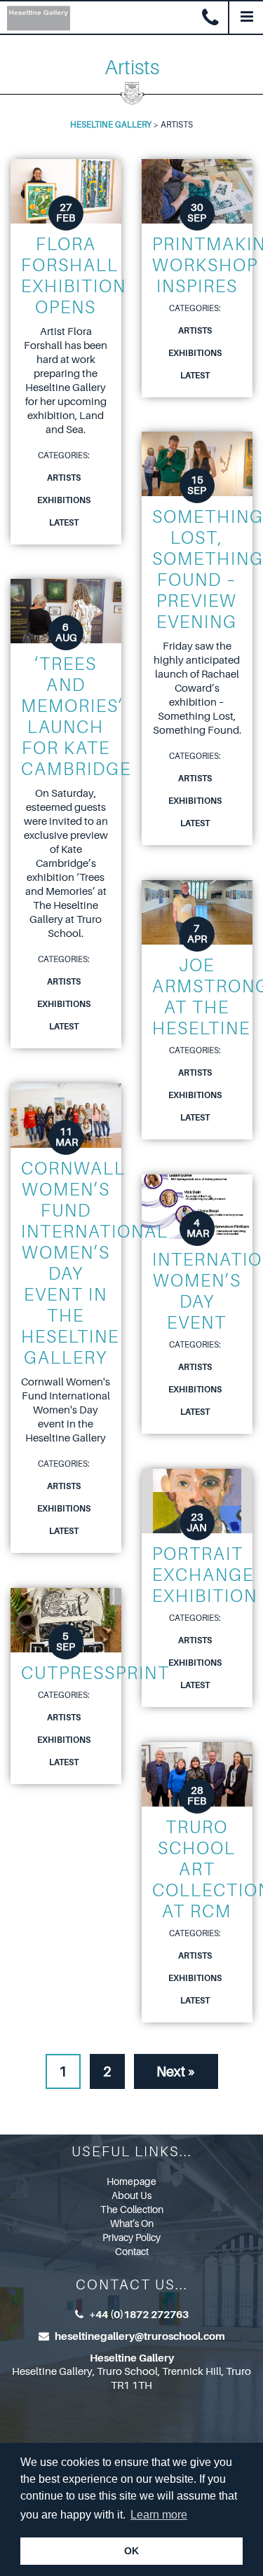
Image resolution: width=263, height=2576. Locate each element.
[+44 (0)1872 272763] (210, 18)
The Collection (132, 2210)
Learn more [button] (159, 2515)
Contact (132, 2252)
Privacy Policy (131, 2238)
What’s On (132, 2224)
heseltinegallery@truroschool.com (140, 2336)
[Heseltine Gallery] (35, 16)
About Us (131, 2195)
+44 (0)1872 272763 (139, 2315)
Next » (176, 2072)
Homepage (131, 2181)
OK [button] (131, 2551)
